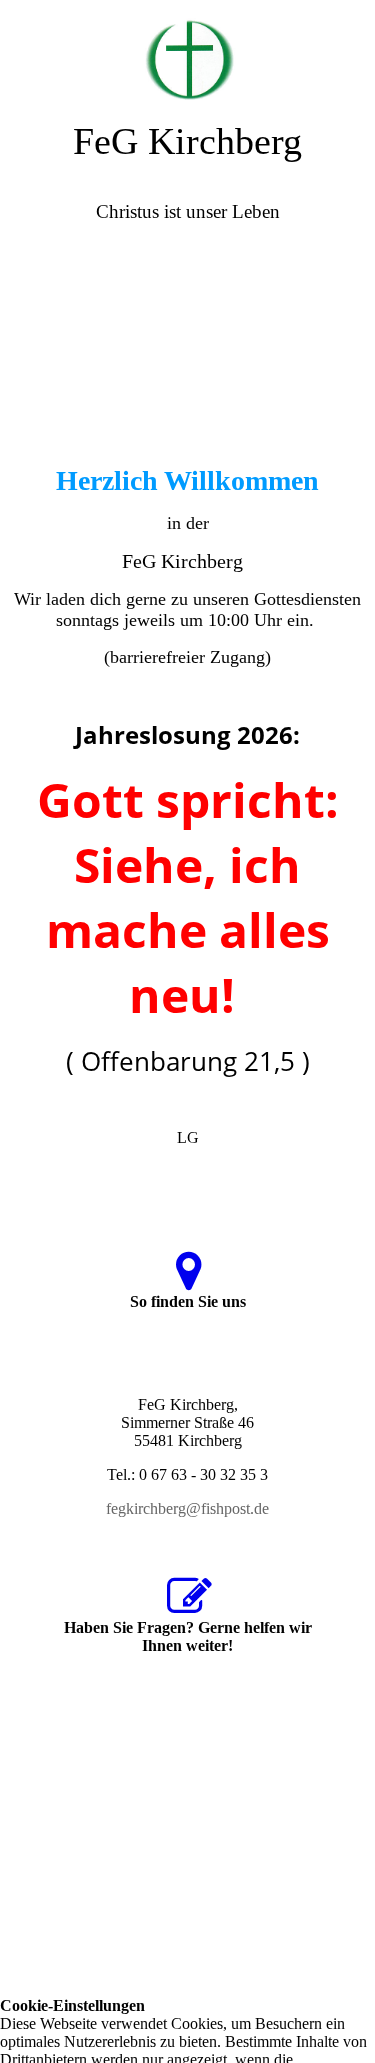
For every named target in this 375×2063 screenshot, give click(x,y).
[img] (187, 50)
